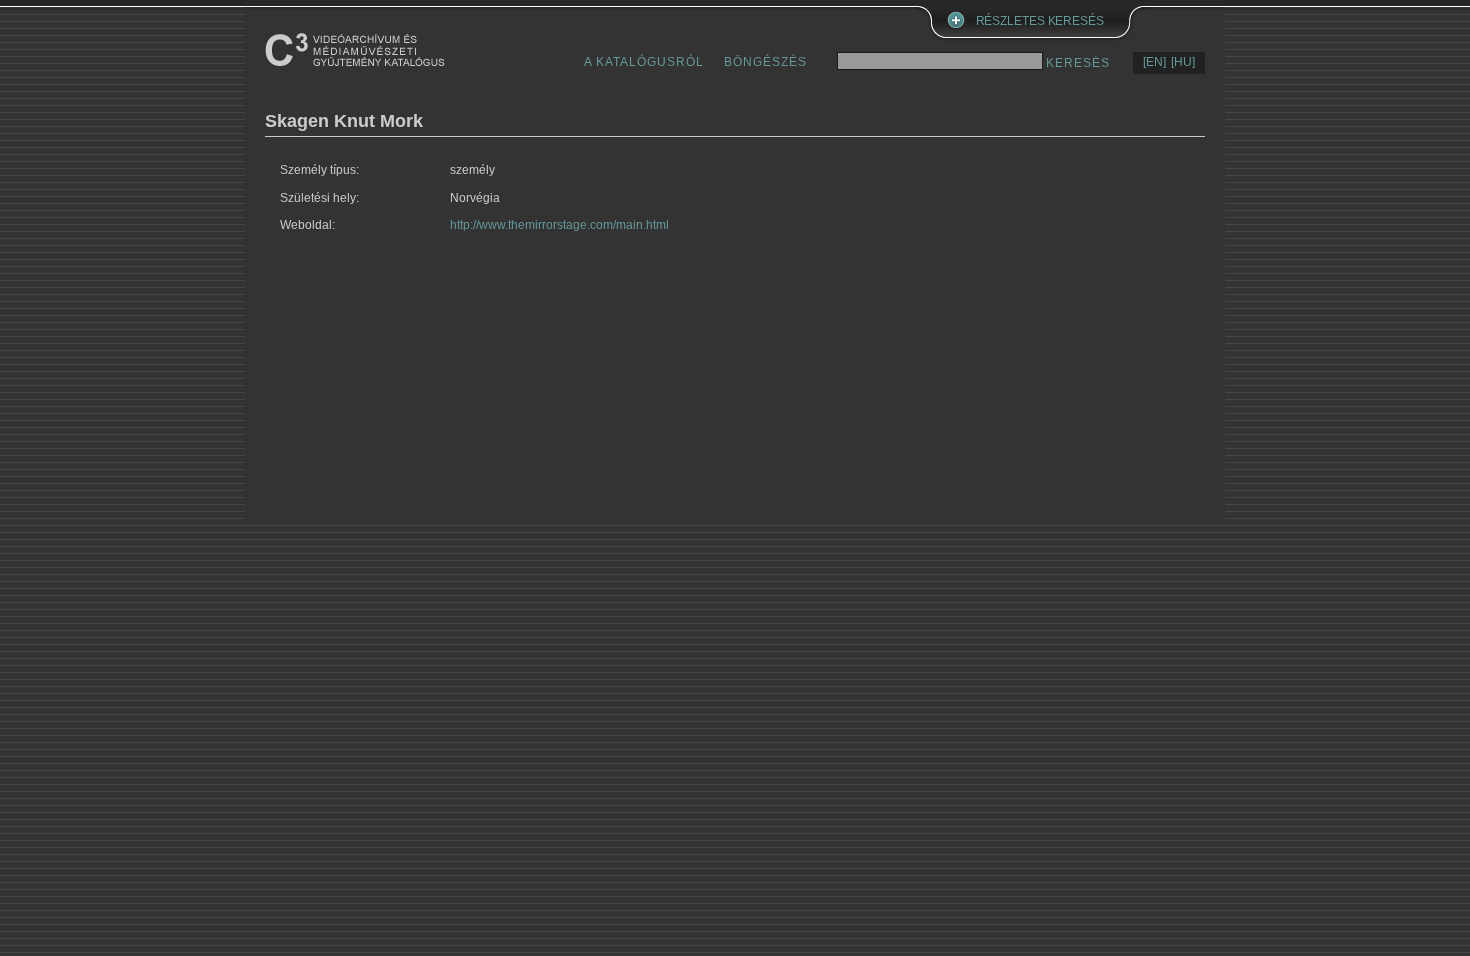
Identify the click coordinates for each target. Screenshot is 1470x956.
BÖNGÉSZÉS (765, 62)
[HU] (1183, 62)
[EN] (1154, 62)
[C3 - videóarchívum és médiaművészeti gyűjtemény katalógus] (355, 49)
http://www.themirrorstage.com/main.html (559, 225)
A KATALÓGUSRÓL (644, 62)
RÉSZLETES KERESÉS (1040, 21)
